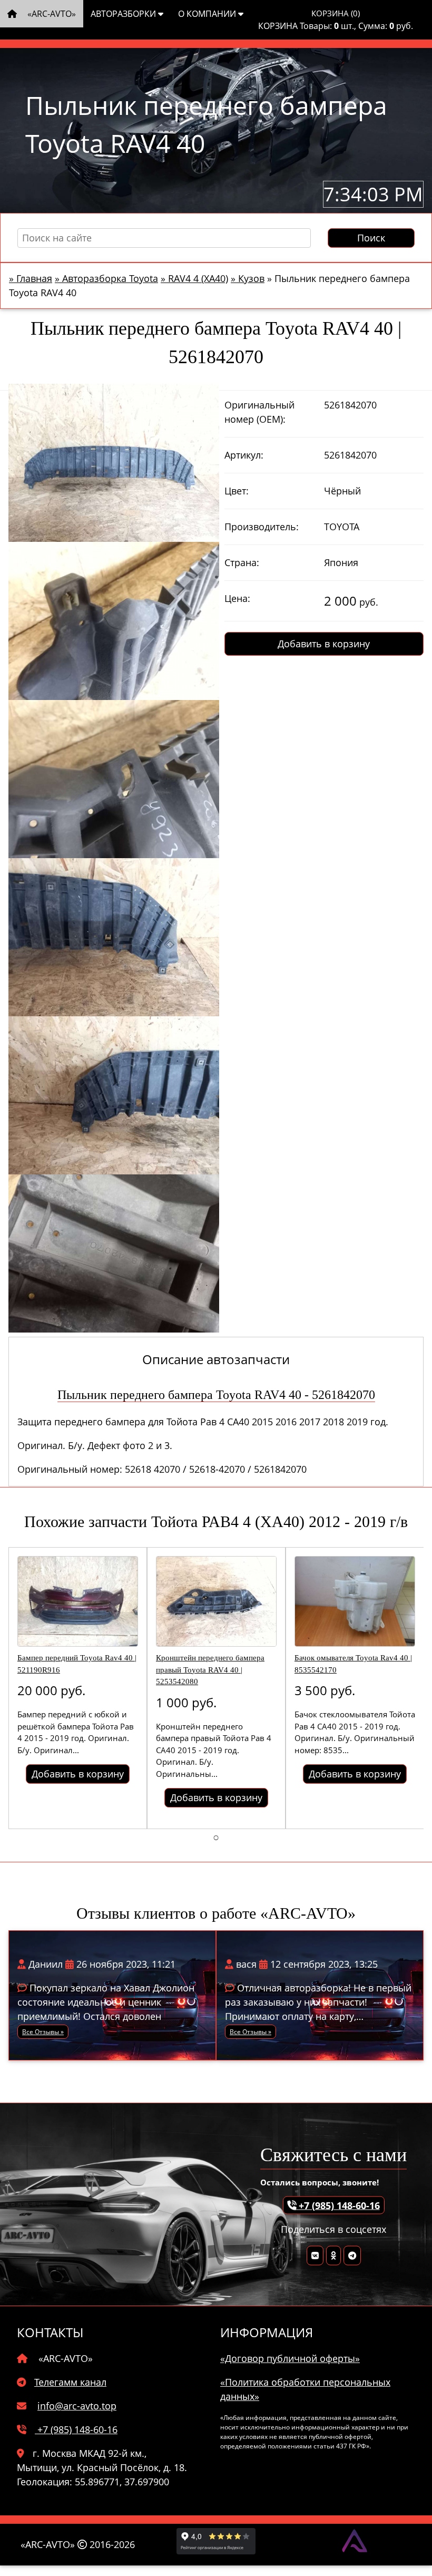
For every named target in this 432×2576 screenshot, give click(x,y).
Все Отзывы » (43, 2032)
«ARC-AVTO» (51, 14)
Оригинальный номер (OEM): (259, 412)
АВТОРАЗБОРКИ (124, 14)
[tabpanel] (78, 1688)
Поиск (371, 238)
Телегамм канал (70, 2382)
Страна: (242, 562)
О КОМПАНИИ (208, 14)
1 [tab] (216, 1837)
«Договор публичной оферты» (290, 2358)
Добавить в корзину (324, 644)
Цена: (237, 598)
